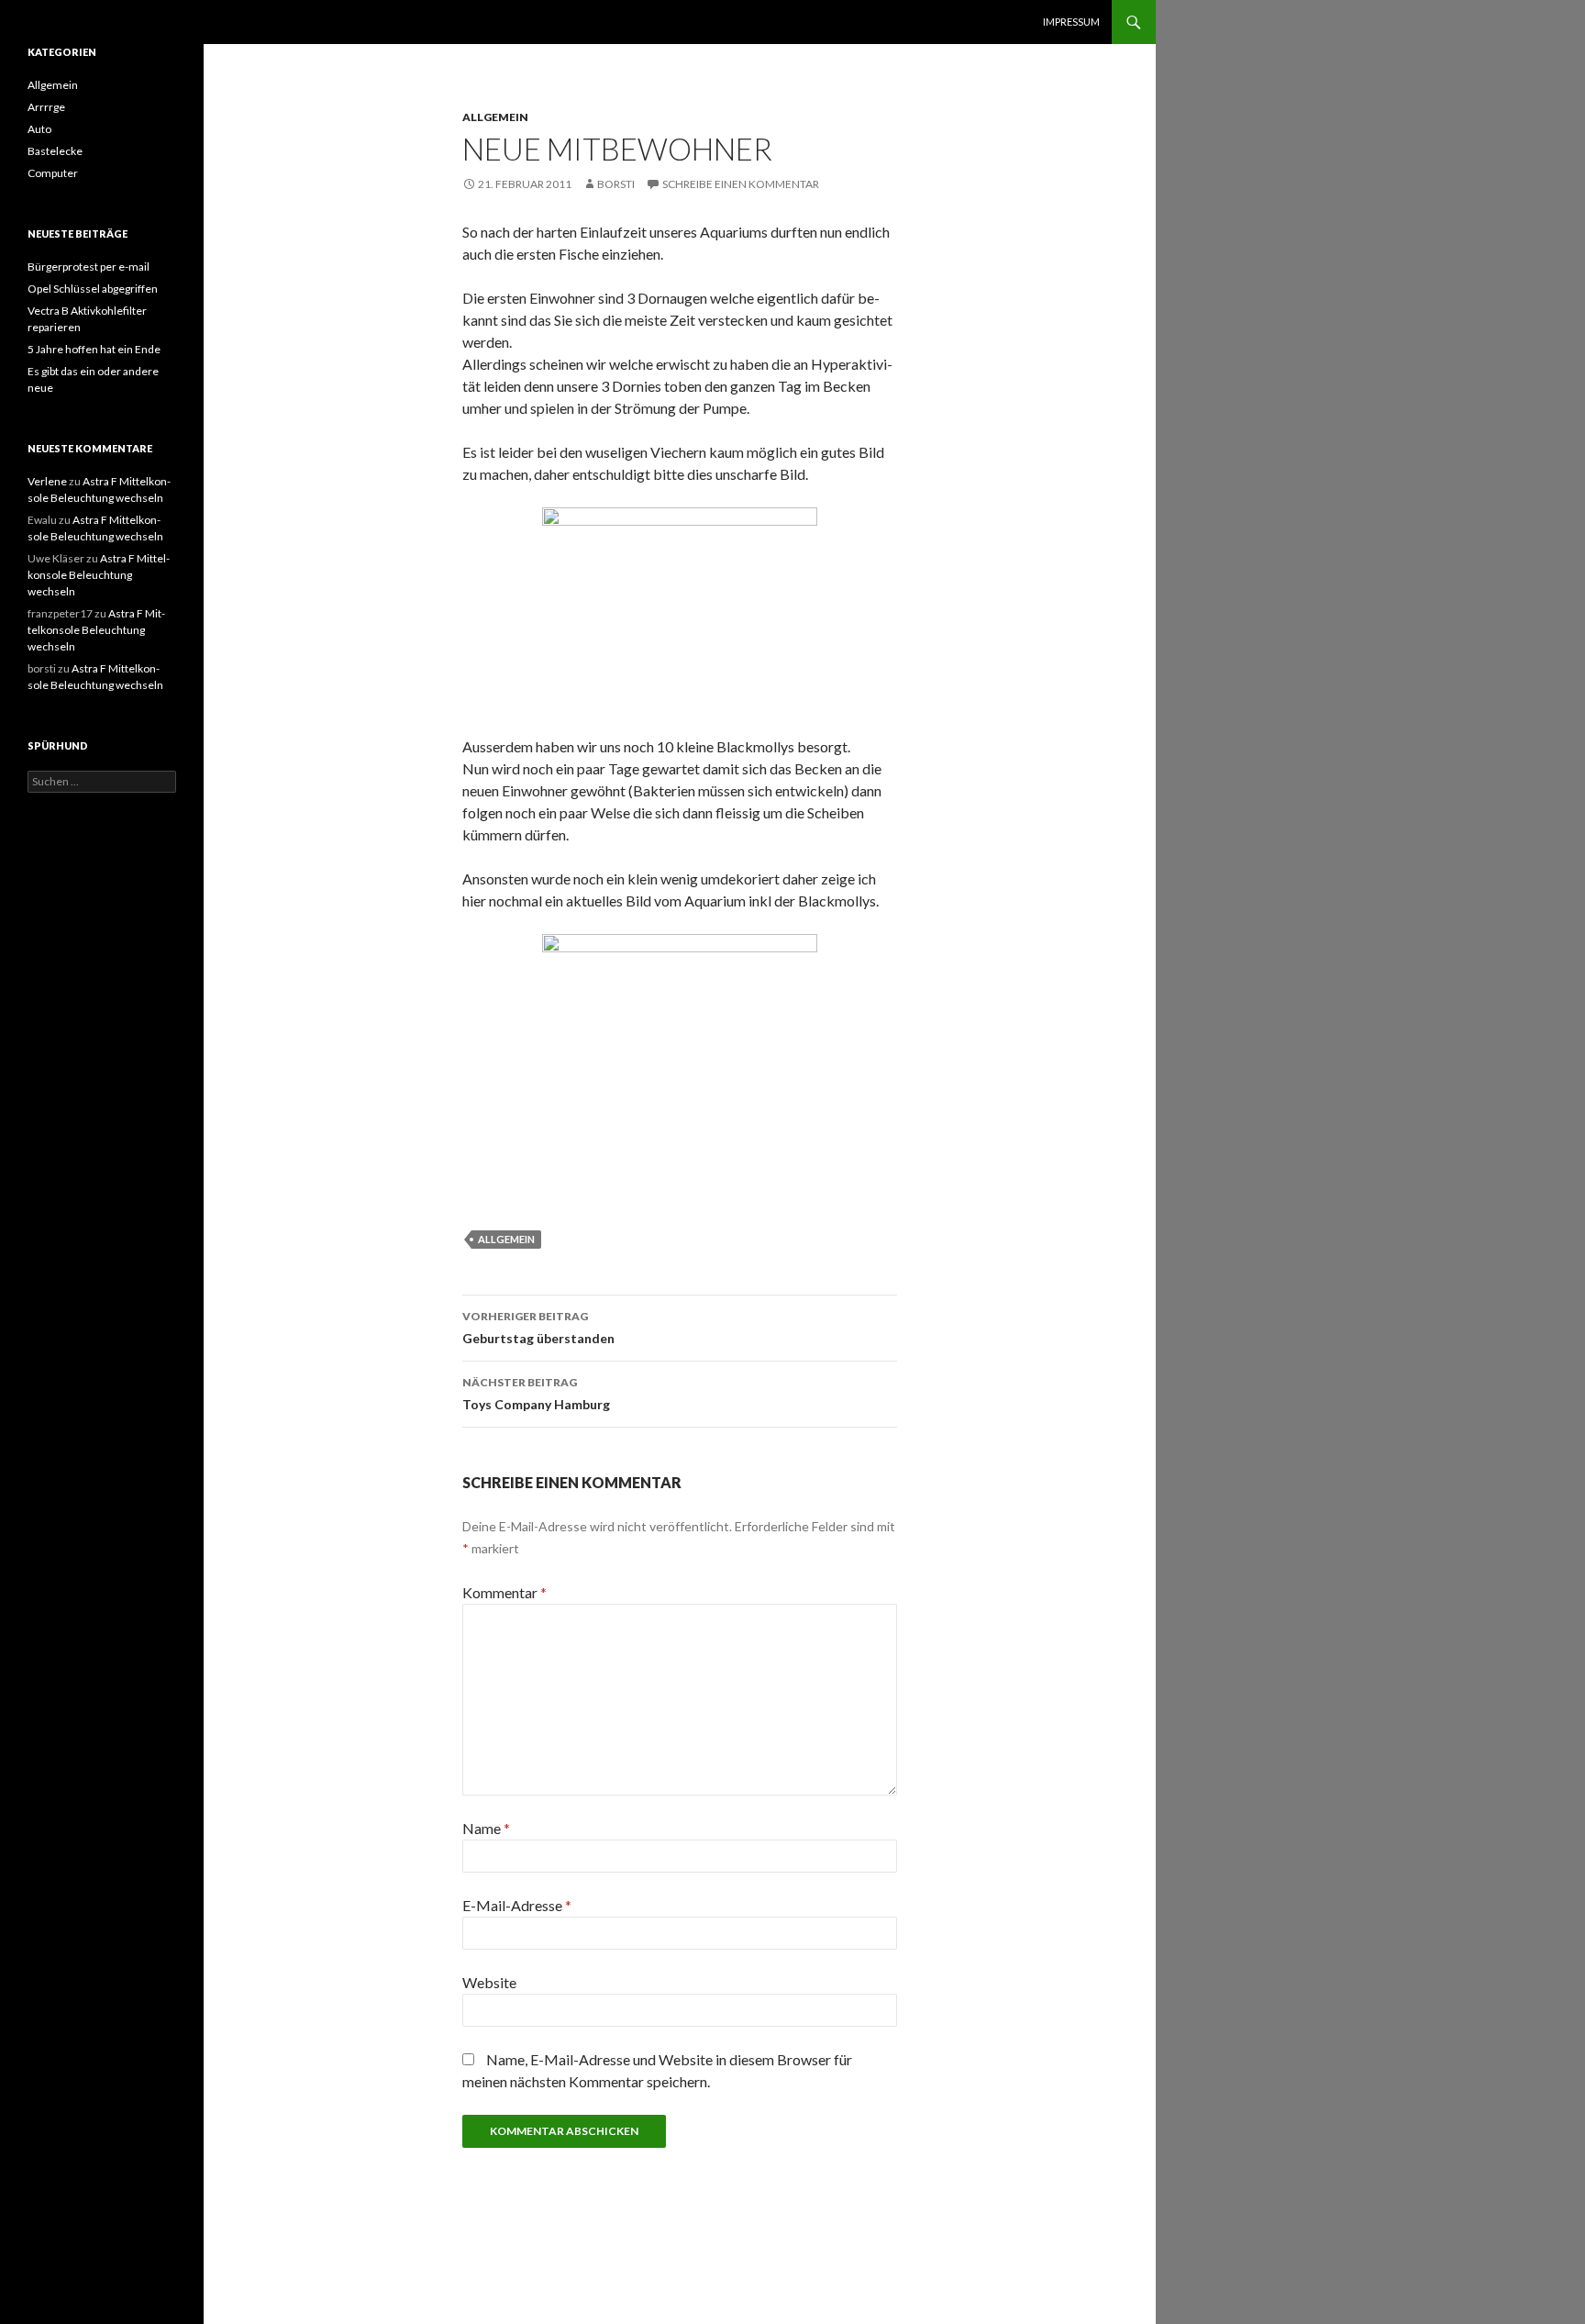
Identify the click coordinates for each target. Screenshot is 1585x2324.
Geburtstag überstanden (538, 1328)
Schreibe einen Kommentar (741, 184)
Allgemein (495, 117)
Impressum (1071, 22)
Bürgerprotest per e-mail (89, 267)
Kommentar (504, 1592)
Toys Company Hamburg (536, 1394)
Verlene (47, 481)
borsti (616, 184)
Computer (53, 173)
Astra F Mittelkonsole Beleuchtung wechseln (99, 575)
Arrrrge (46, 107)
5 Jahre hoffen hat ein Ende (94, 349)
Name (486, 1828)
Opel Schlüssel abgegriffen (93, 289)
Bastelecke (55, 151)
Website (489, 1982)
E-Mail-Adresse (517, 1905)
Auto (39, 129)
